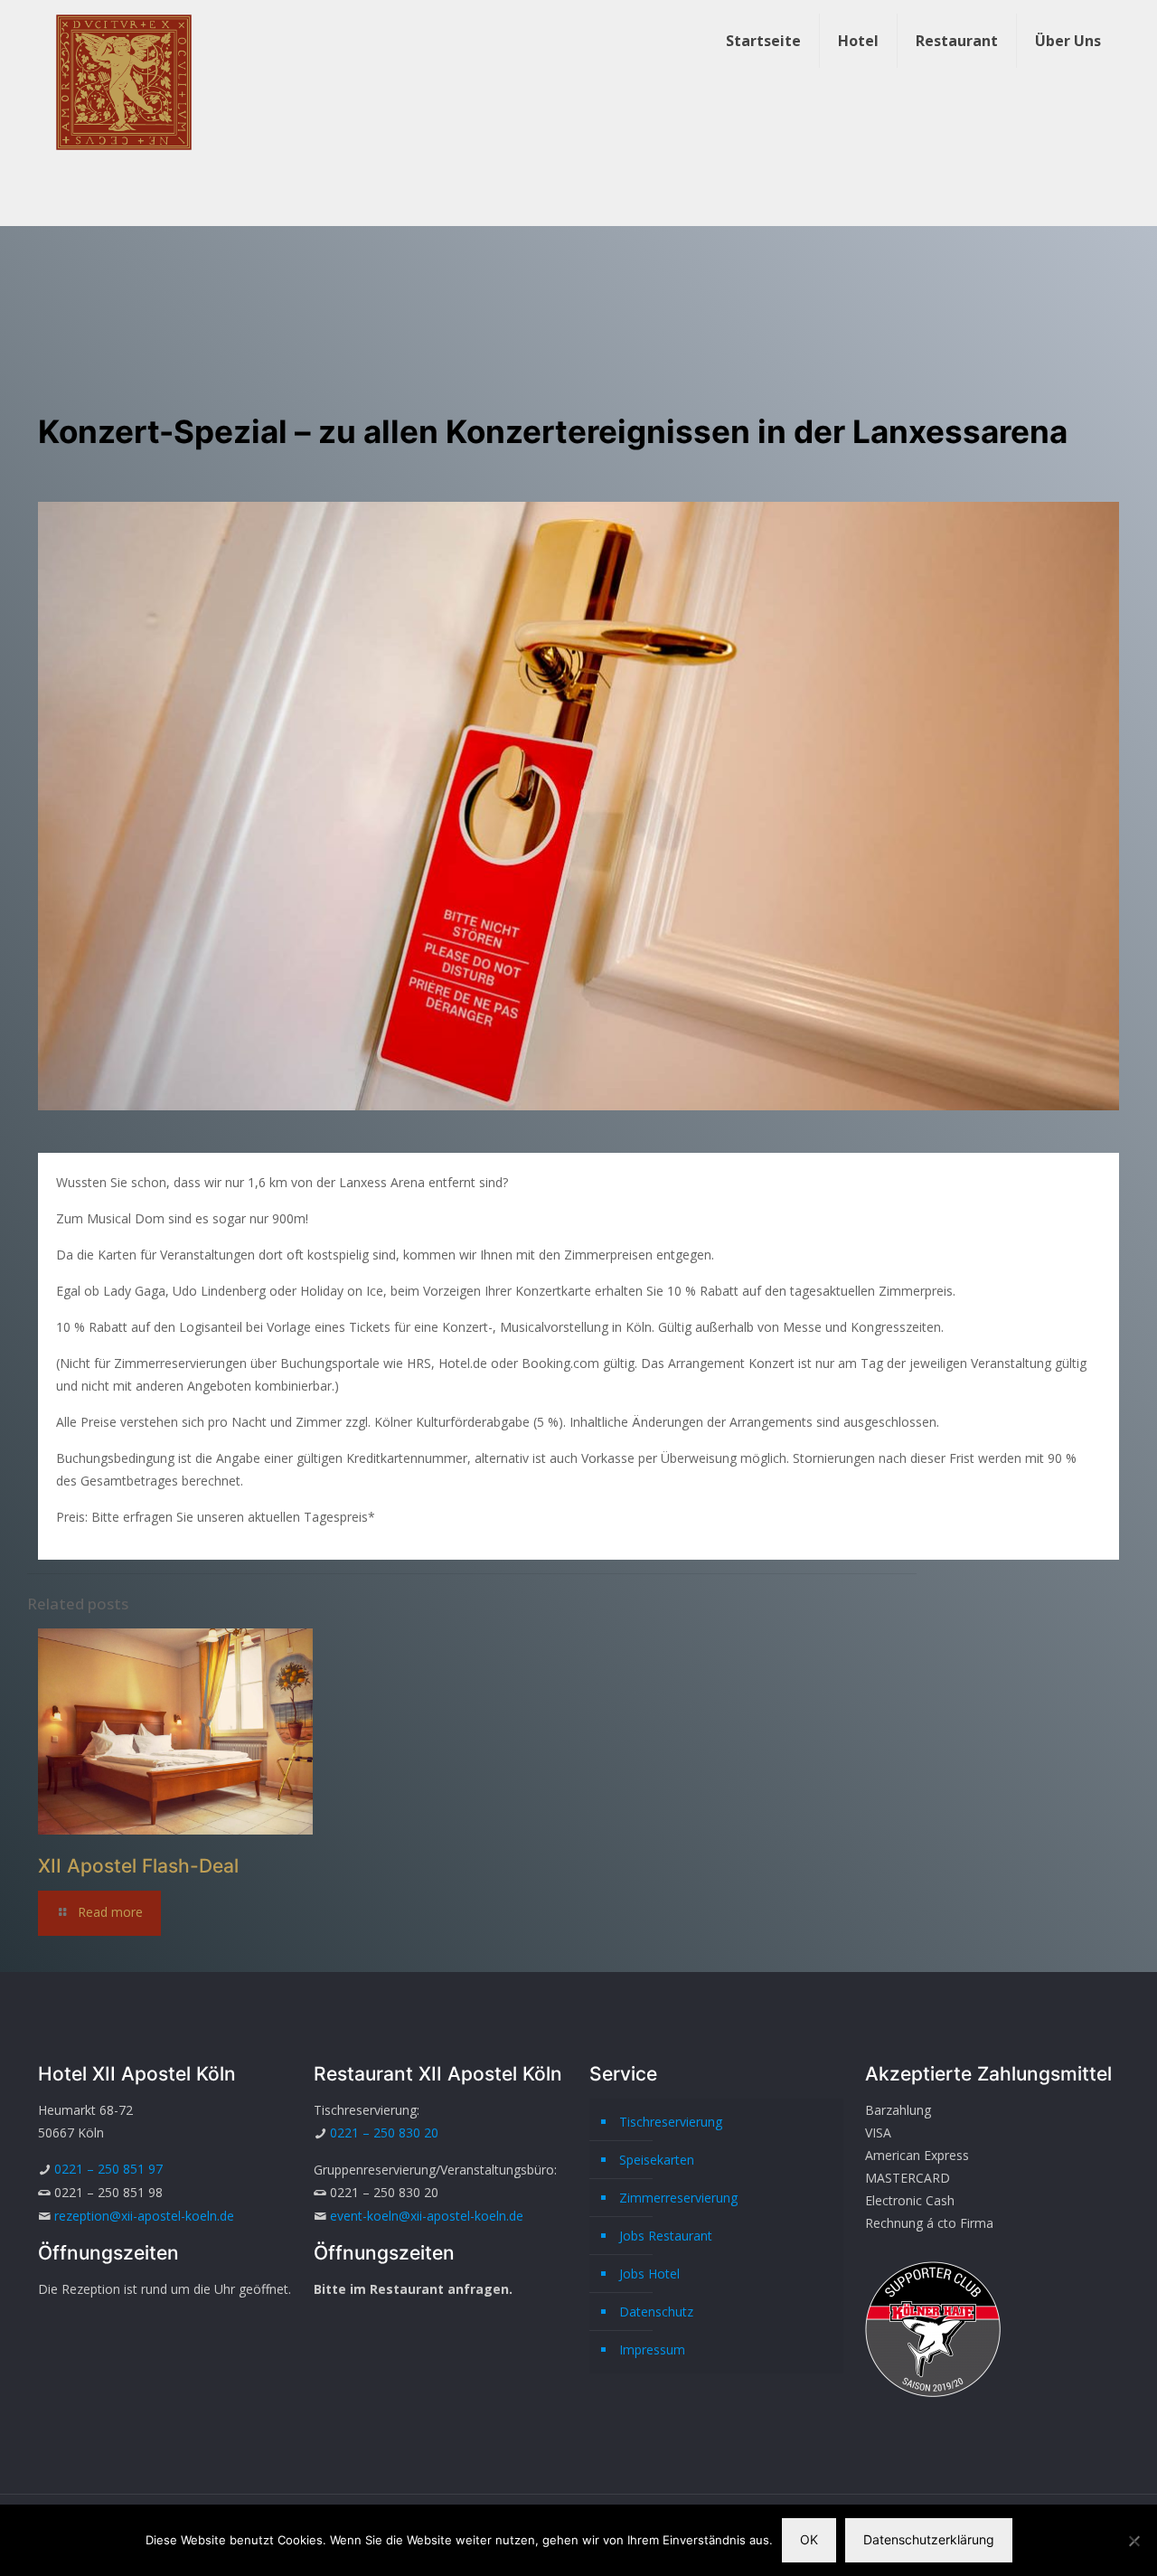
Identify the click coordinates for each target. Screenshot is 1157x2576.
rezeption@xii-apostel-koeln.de (144, 2216)
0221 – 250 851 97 (108, 2169)
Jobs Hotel (649, 2274)
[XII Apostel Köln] (124, 81)
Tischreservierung (671, 2122)
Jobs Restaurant (666, 2236)
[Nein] (1134, 2541)
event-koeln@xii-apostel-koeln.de (427, 2216)
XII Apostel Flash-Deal (138, 1866)
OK (809, 2539)
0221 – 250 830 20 (384, 2133)
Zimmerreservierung (678, 2198)
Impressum (652, 2350)
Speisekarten (657, 2160)
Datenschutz (656, 2312)
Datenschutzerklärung (929, 2539)
